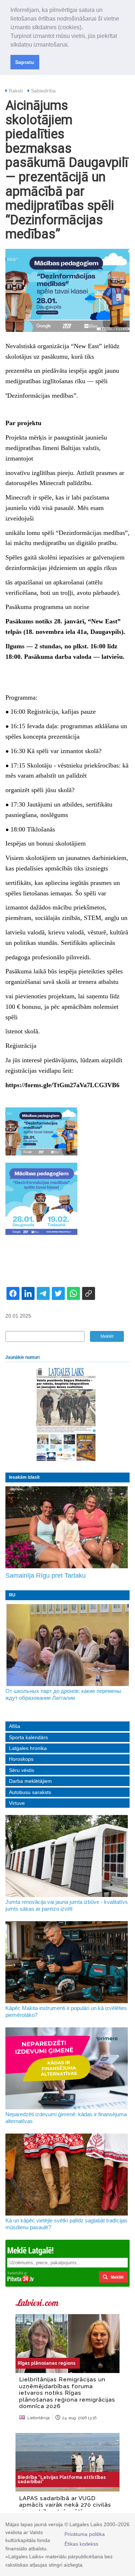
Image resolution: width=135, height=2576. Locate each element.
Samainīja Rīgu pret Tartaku (46, 1576)
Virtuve (17, 1803)
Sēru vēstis (22, 1770)
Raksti (16, 91)
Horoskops (21, 1759)
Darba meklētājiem (30, 1781)
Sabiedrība (43, 91)
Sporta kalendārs (28, 1737)
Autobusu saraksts (30, 1792)
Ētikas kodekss (81, 2544)
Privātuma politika (85, 2534)
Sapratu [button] (25, 62)
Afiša (15, 1726)
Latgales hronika (28, 1748)
